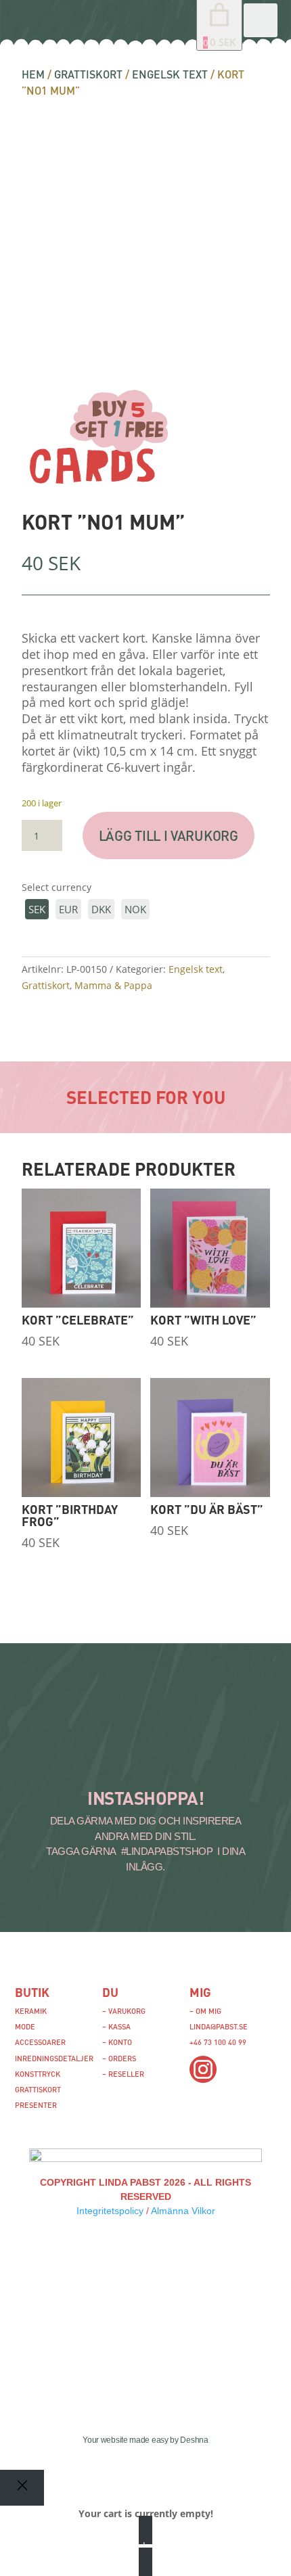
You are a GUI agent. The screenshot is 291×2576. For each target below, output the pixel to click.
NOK (135, 909)
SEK (37, 909)
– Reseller (123, 2074)
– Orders (119, 2058)
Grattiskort (88, 74)
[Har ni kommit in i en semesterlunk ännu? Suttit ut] (199, 1724)
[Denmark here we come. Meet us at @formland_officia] (122, 1724)
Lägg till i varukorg (169, 835)
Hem (33, 74)
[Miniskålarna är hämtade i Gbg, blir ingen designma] (199, 1760)
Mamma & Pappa (113, 985)
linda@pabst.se (219, 2026)
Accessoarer (40, 2042)
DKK (101, 909)
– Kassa (116, 2026)
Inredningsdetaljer (54, 2058)
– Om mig (205, 2011)
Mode (25, 2026)
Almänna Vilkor (183, 2211)
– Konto (117, 2042)
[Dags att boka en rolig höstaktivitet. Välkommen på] (44, 1724)
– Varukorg (124, 2011)
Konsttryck (38, 2074)
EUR (68, 909)
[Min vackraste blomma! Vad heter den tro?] (44, 1760)
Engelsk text (170, 74)
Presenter (36, 2105)
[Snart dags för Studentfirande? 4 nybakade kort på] (122, 1760)
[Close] (22, 2488)
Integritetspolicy (110, 2211)
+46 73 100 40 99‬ (218, 2042)
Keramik (31, 2011)
